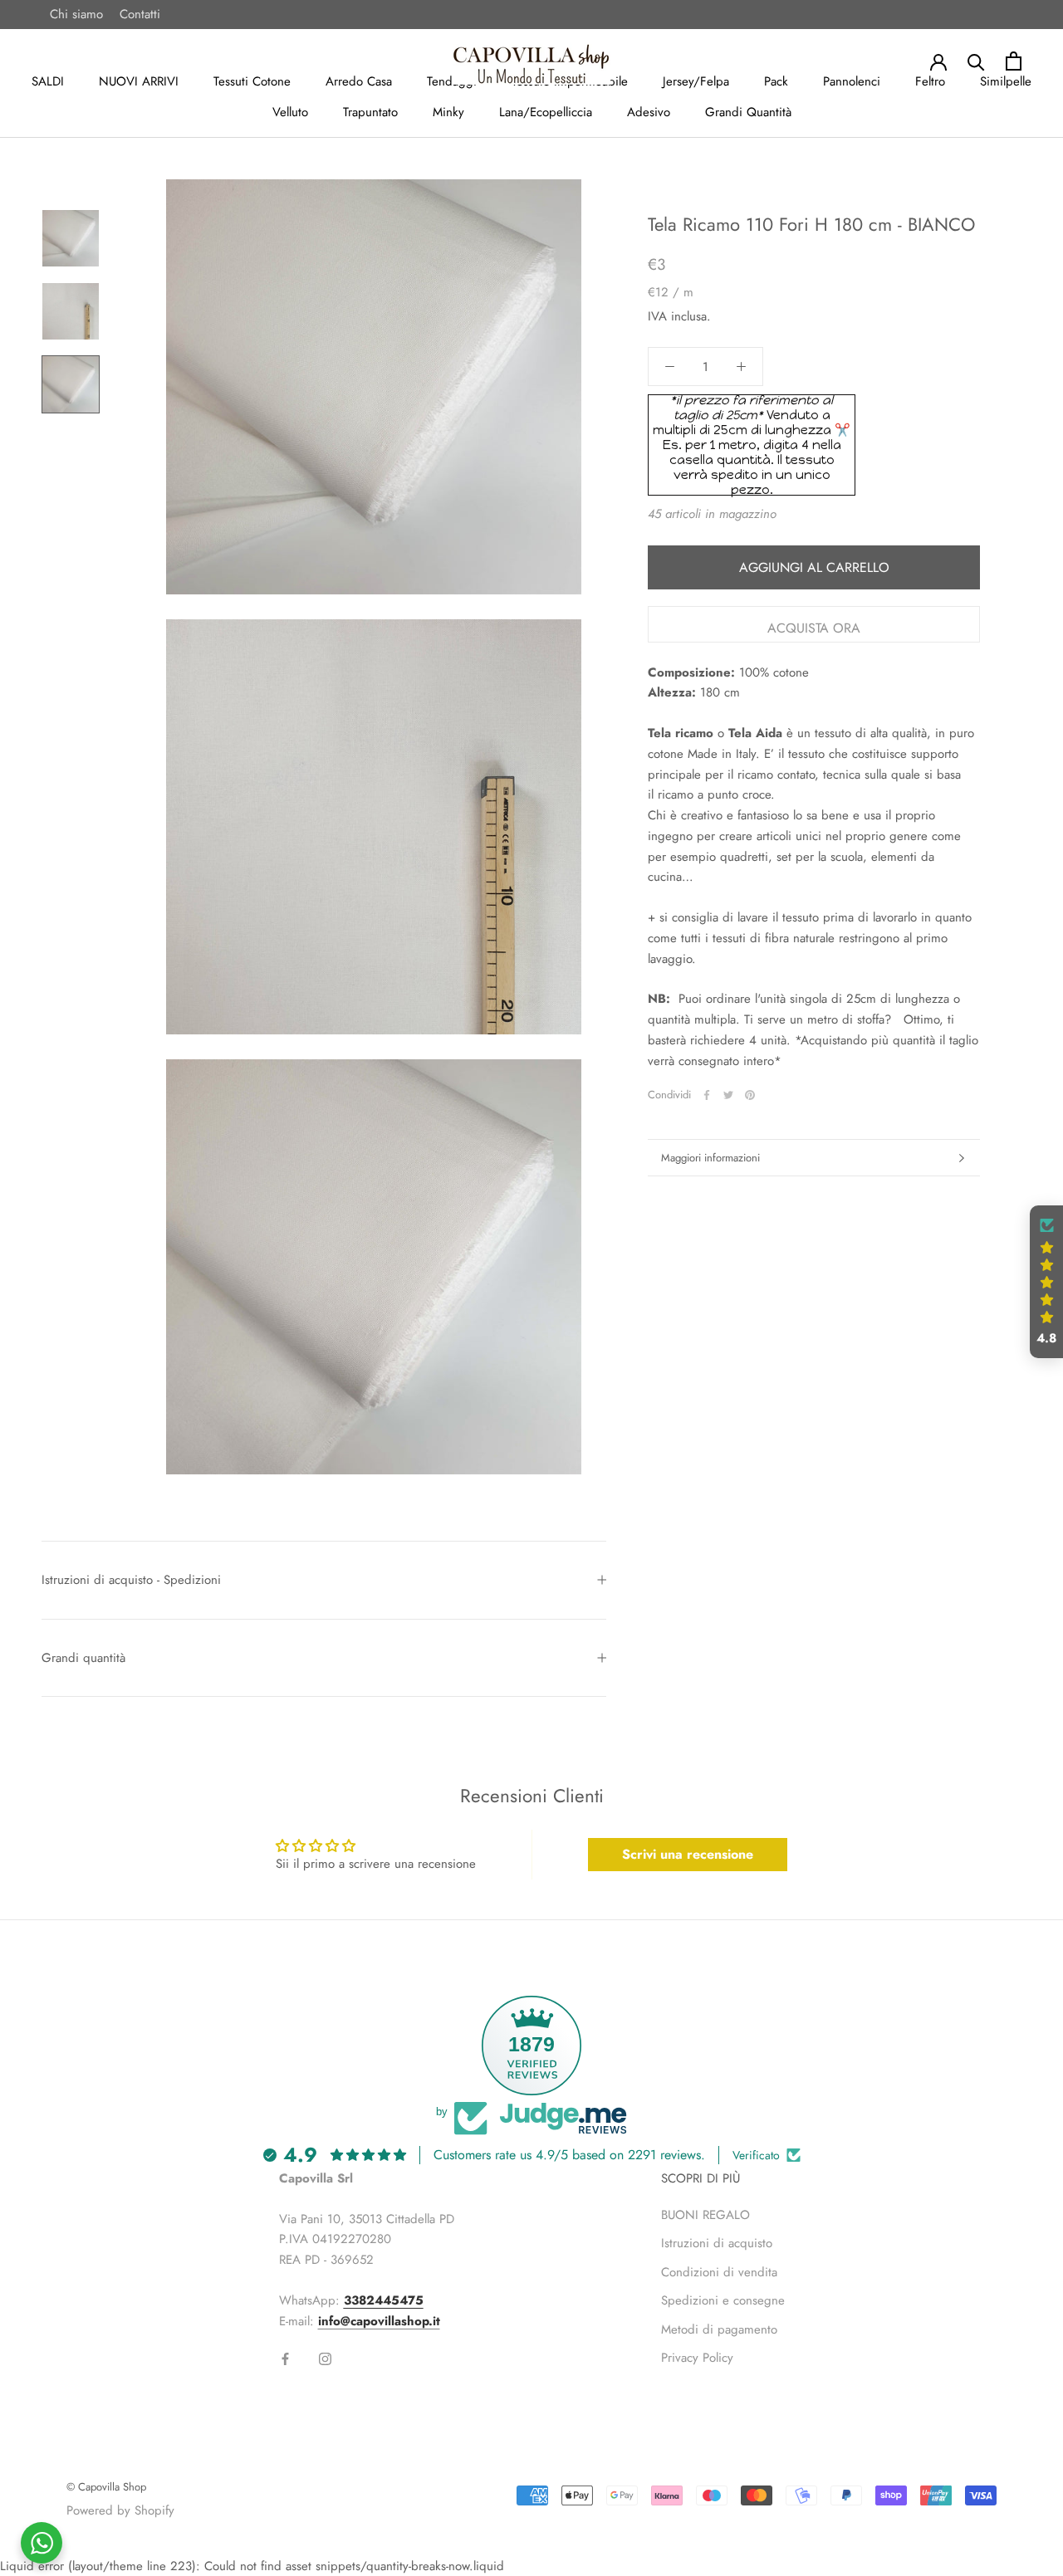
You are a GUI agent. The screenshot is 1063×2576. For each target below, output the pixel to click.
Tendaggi (452, 81)
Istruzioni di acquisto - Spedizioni (131, 1580)
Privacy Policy (697, 2358)
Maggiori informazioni (710, 1158)
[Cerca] (976, 61)
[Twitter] (728, 1095)
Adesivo (649, 112)
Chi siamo (76, 14)
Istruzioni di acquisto (717, 2243)
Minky (448, 112)
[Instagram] (325, 2358)
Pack (776, 81)
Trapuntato (370, 112)
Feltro (930, 81)
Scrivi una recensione (688, 1854)
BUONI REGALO (705, 2215)
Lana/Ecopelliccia (546, 112)
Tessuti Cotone (252, 81)
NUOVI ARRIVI (139, 81)
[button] (1046, 1282)
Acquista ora (814, 628)
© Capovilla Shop (106, 2487)
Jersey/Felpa (696, 81)
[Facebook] (707, 1095)
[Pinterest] (750, 1095)
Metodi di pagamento (719, 2329)
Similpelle (1006, 81)
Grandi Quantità (748, 112)
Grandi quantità (83, 1658)
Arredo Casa (359, 81)
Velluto (290, 112)
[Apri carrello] (1014, 61)
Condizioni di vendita (719, 2272)
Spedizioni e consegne (723, 2300)
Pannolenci (852, 81)
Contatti (140, 14)
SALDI (48, 81)
